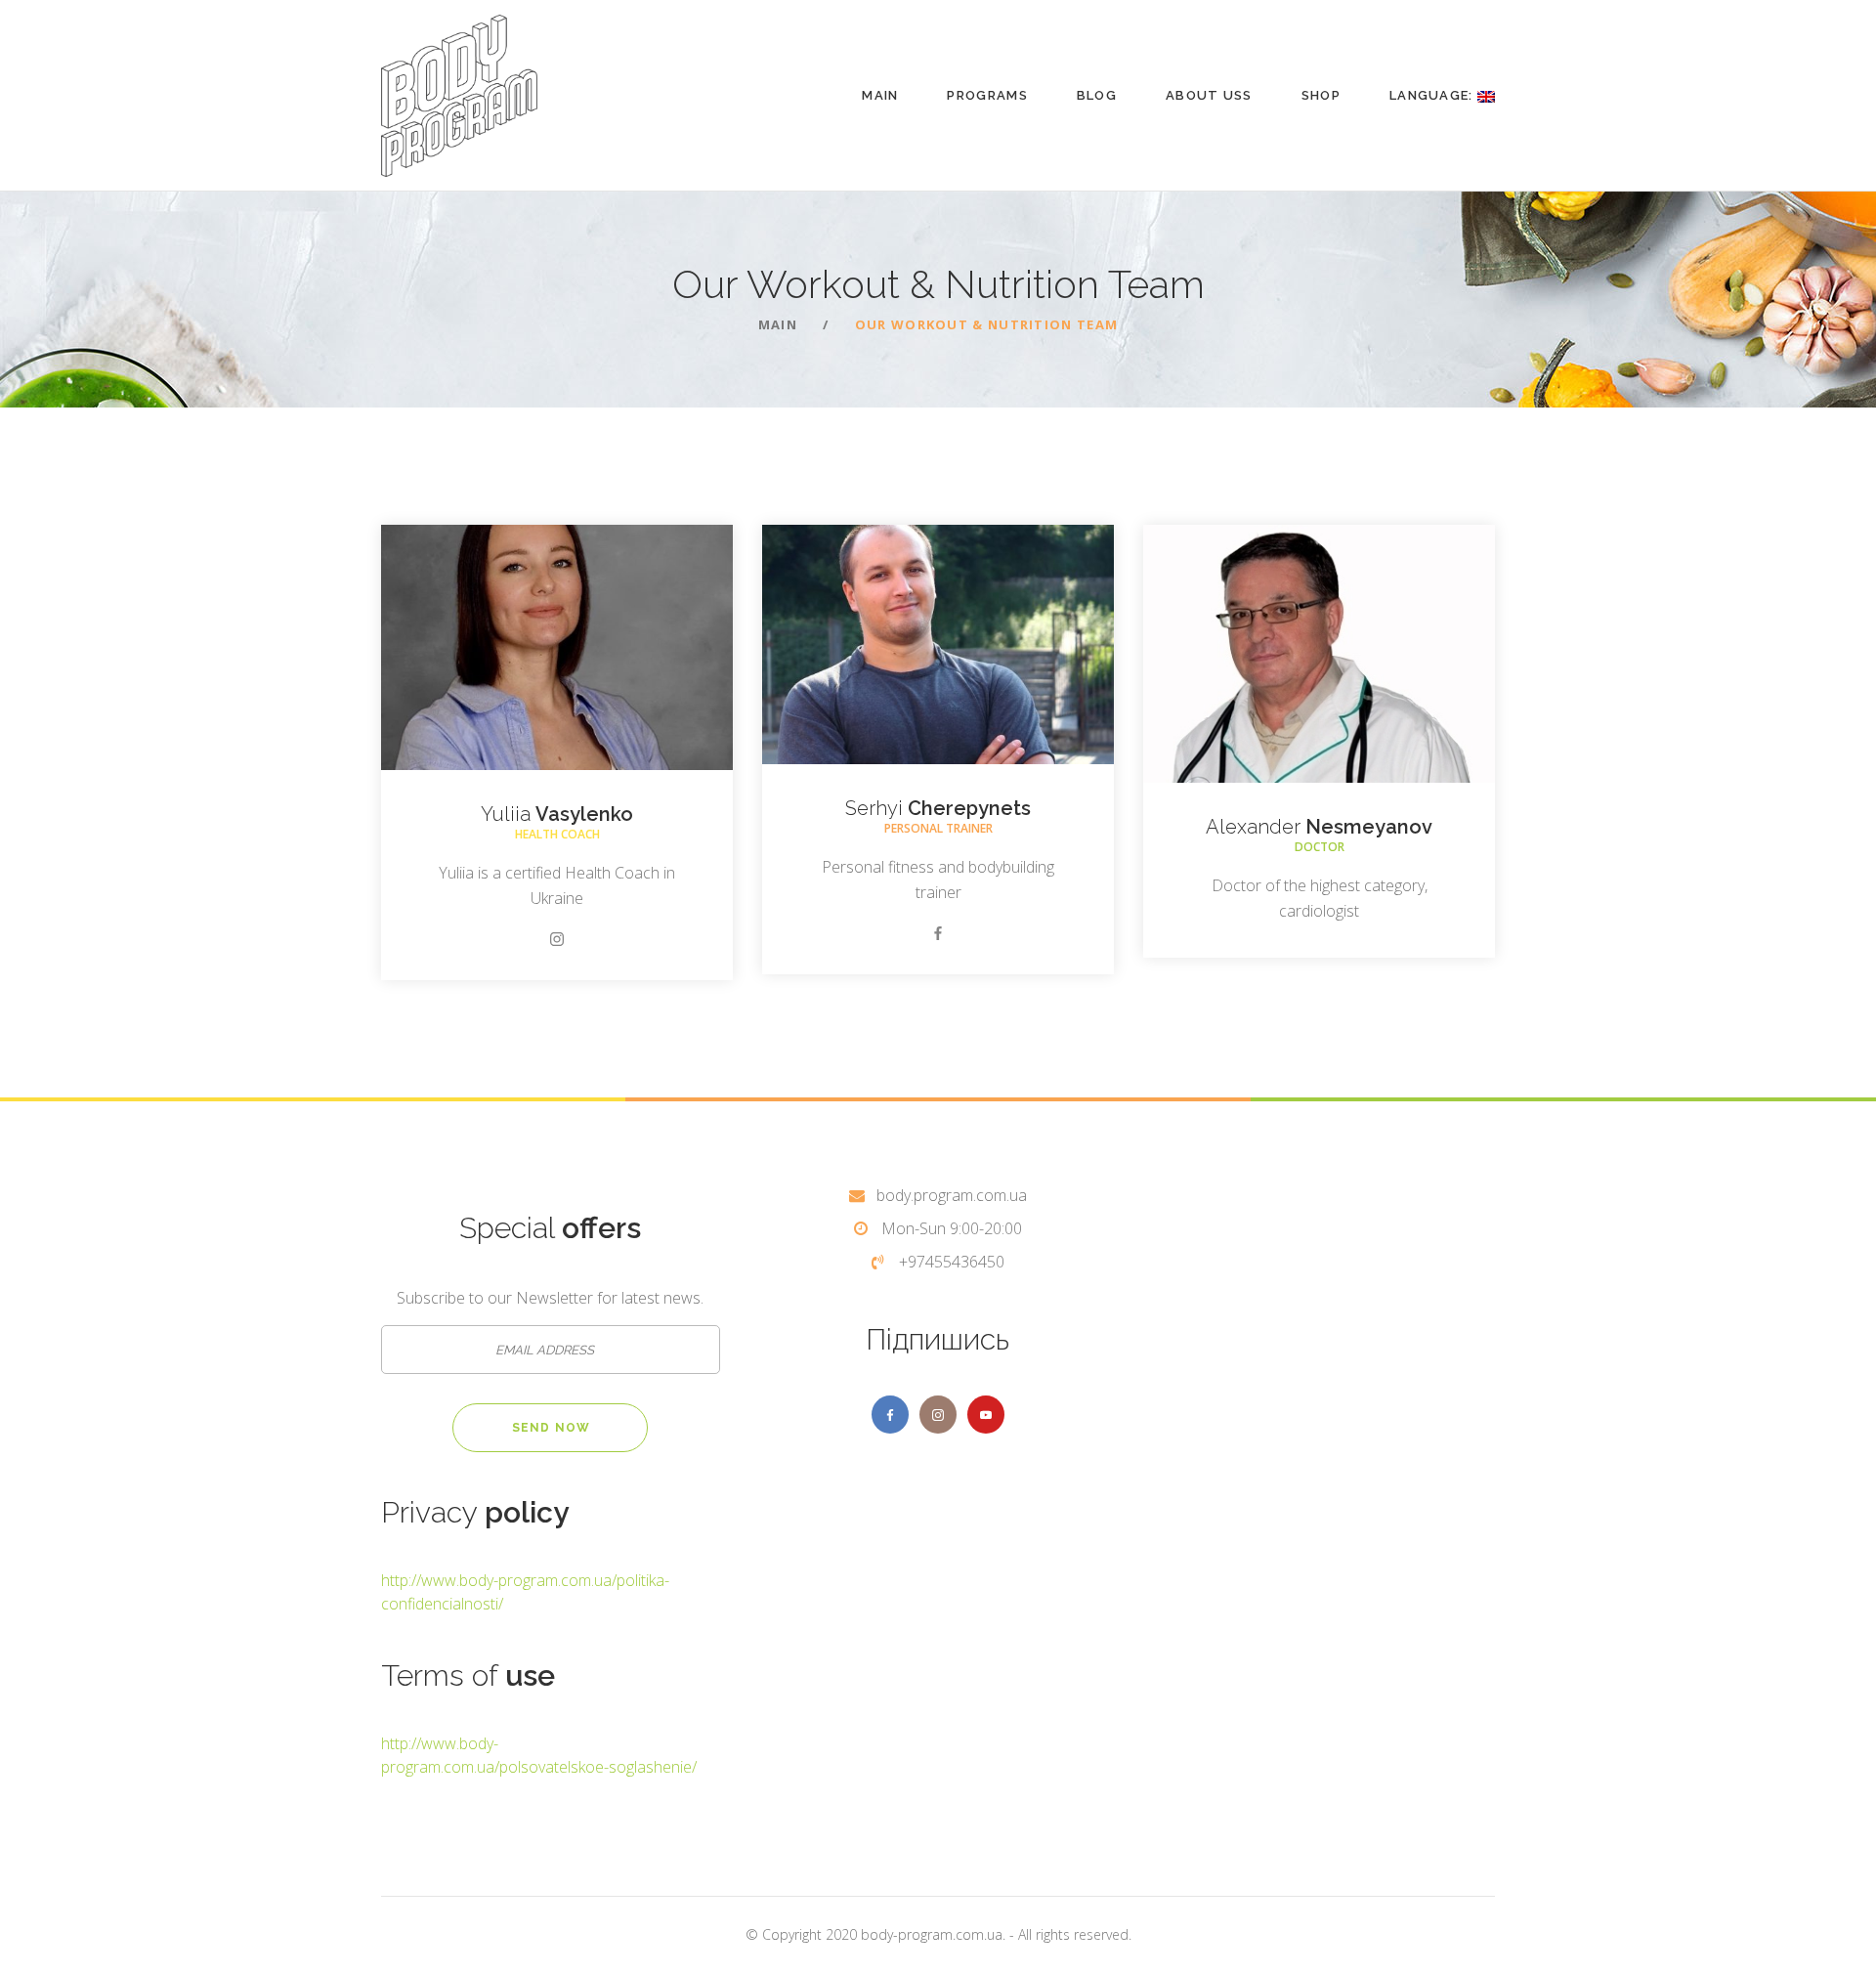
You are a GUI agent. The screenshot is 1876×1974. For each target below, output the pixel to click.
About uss (1209, 95)
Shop (1321, 95)
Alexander (1319, 827)
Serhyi (938, 808)
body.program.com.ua (952, 1195)
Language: (1433, 95)
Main (880, 95)
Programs (987, 95)
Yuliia (557, 814)
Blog (1097, 95)
